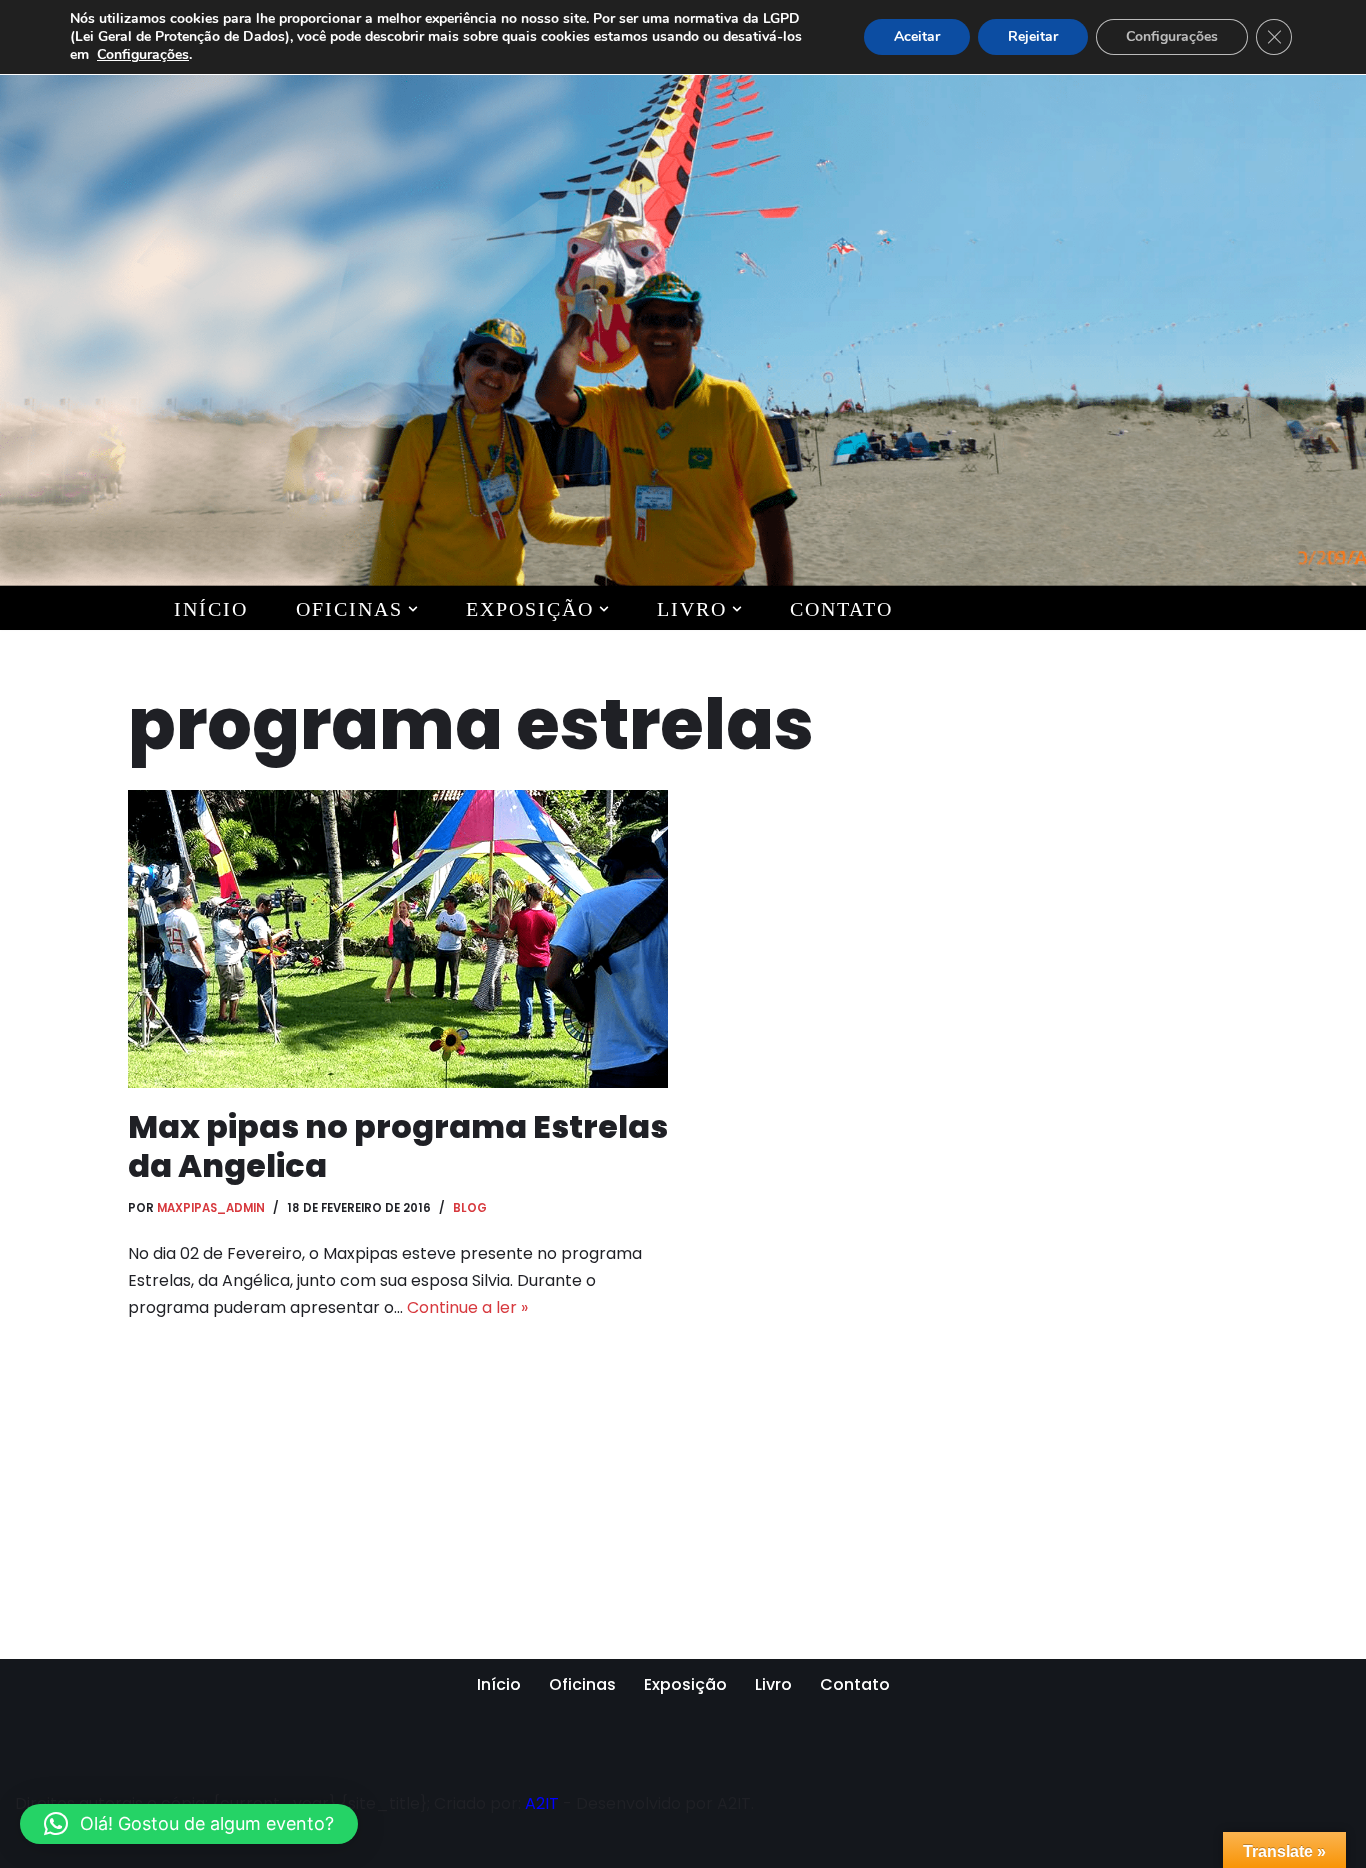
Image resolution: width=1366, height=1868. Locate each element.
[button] (413, 609)
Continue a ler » (467, 1307)
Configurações (143, 55)
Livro (773, 1684)
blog (470, 1208)
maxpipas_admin (211, 1208)
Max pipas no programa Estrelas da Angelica (398, 1145)
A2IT (542, 1803)
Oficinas (582, 1684)
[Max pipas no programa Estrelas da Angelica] (398, 939)
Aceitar (917, 36)
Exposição (685, 1684)
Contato (841, 609)
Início (211, 609)
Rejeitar (1033, 36)
